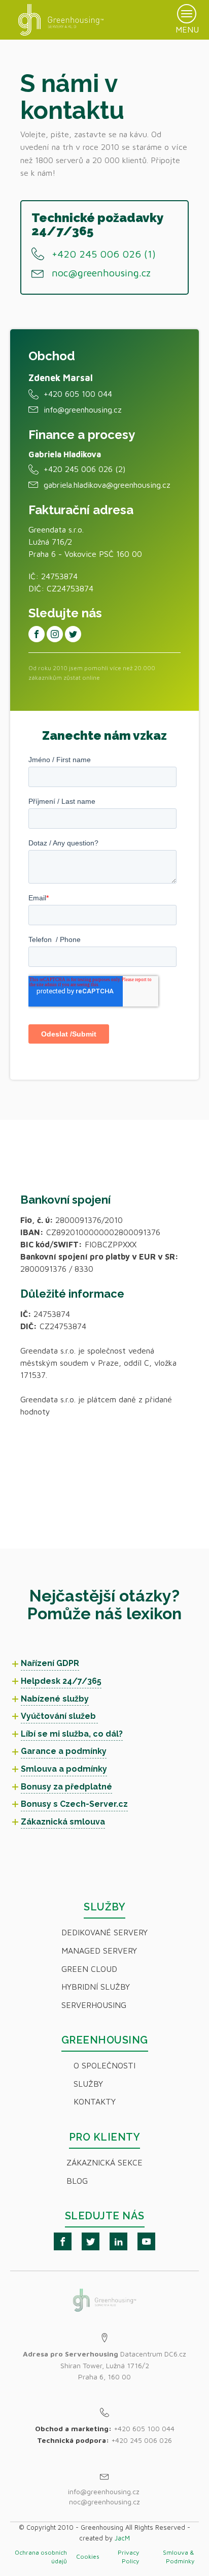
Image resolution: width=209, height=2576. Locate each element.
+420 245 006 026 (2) (84, 469)
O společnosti (104, 2065)
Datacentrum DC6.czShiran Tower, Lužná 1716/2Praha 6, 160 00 (104, 2365)
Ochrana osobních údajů (41, 2557)
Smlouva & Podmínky (179, 2557)
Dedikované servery (104, 1932)
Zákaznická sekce (104, 2162)
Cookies (88, 2556)
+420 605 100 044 (78, 394)
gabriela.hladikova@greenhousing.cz (107, 485)
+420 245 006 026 (142, 2440)
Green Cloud (89, 1969)
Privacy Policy (128, 2557)
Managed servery (99, 1951)
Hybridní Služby (96, 1987)
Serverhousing (94, 2005)
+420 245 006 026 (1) (104, 254)
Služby (88, 2084)
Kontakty (95, 2101)
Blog (77, 2181)
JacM (122, 2538)
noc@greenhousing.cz (101, 273)
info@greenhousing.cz (83, 410)
